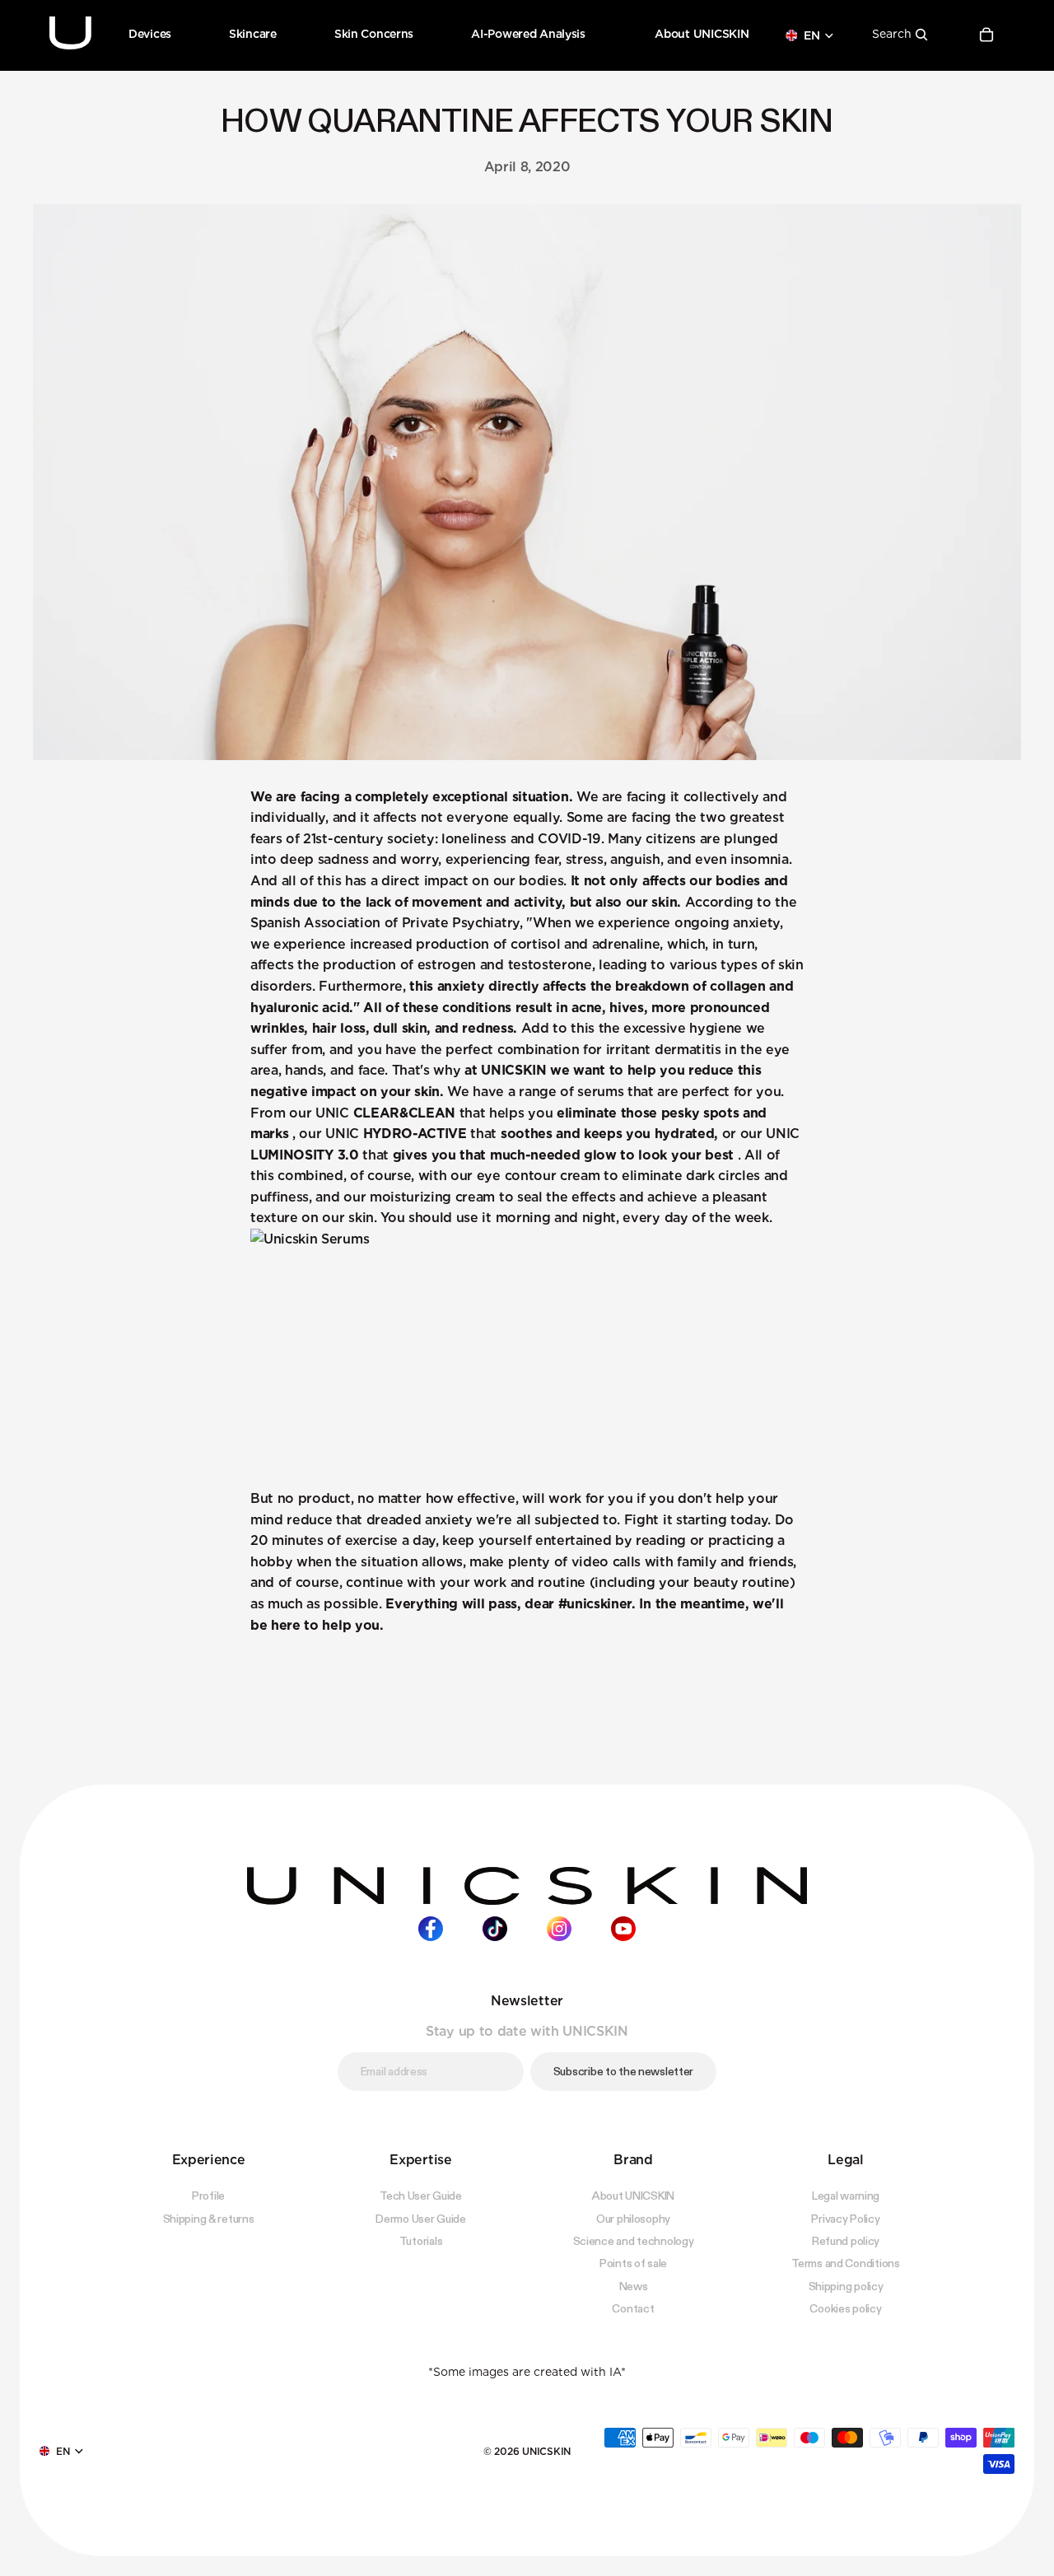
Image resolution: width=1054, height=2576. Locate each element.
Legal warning (846, 2196)
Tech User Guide (421, 2196)
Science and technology (634, 2241)
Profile (208, 2196)
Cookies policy (845, 2308)
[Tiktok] (495, 1928)
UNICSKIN (546, 2450)
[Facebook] (431, 1928)
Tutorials (421, 2241)
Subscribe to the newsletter (623, 2071)
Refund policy (846, 2241)
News (634, 2285)
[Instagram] (559, 1928)
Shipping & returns (209, 2218)
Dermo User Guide (421, 2218)
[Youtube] (623, 1928)
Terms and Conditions (845, 2263)
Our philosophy (633, 2218)
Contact (633, 2308)
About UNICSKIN (633, 2196)
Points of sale (633, 2263)
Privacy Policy (845, 2218)
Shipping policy (846, 2285)
